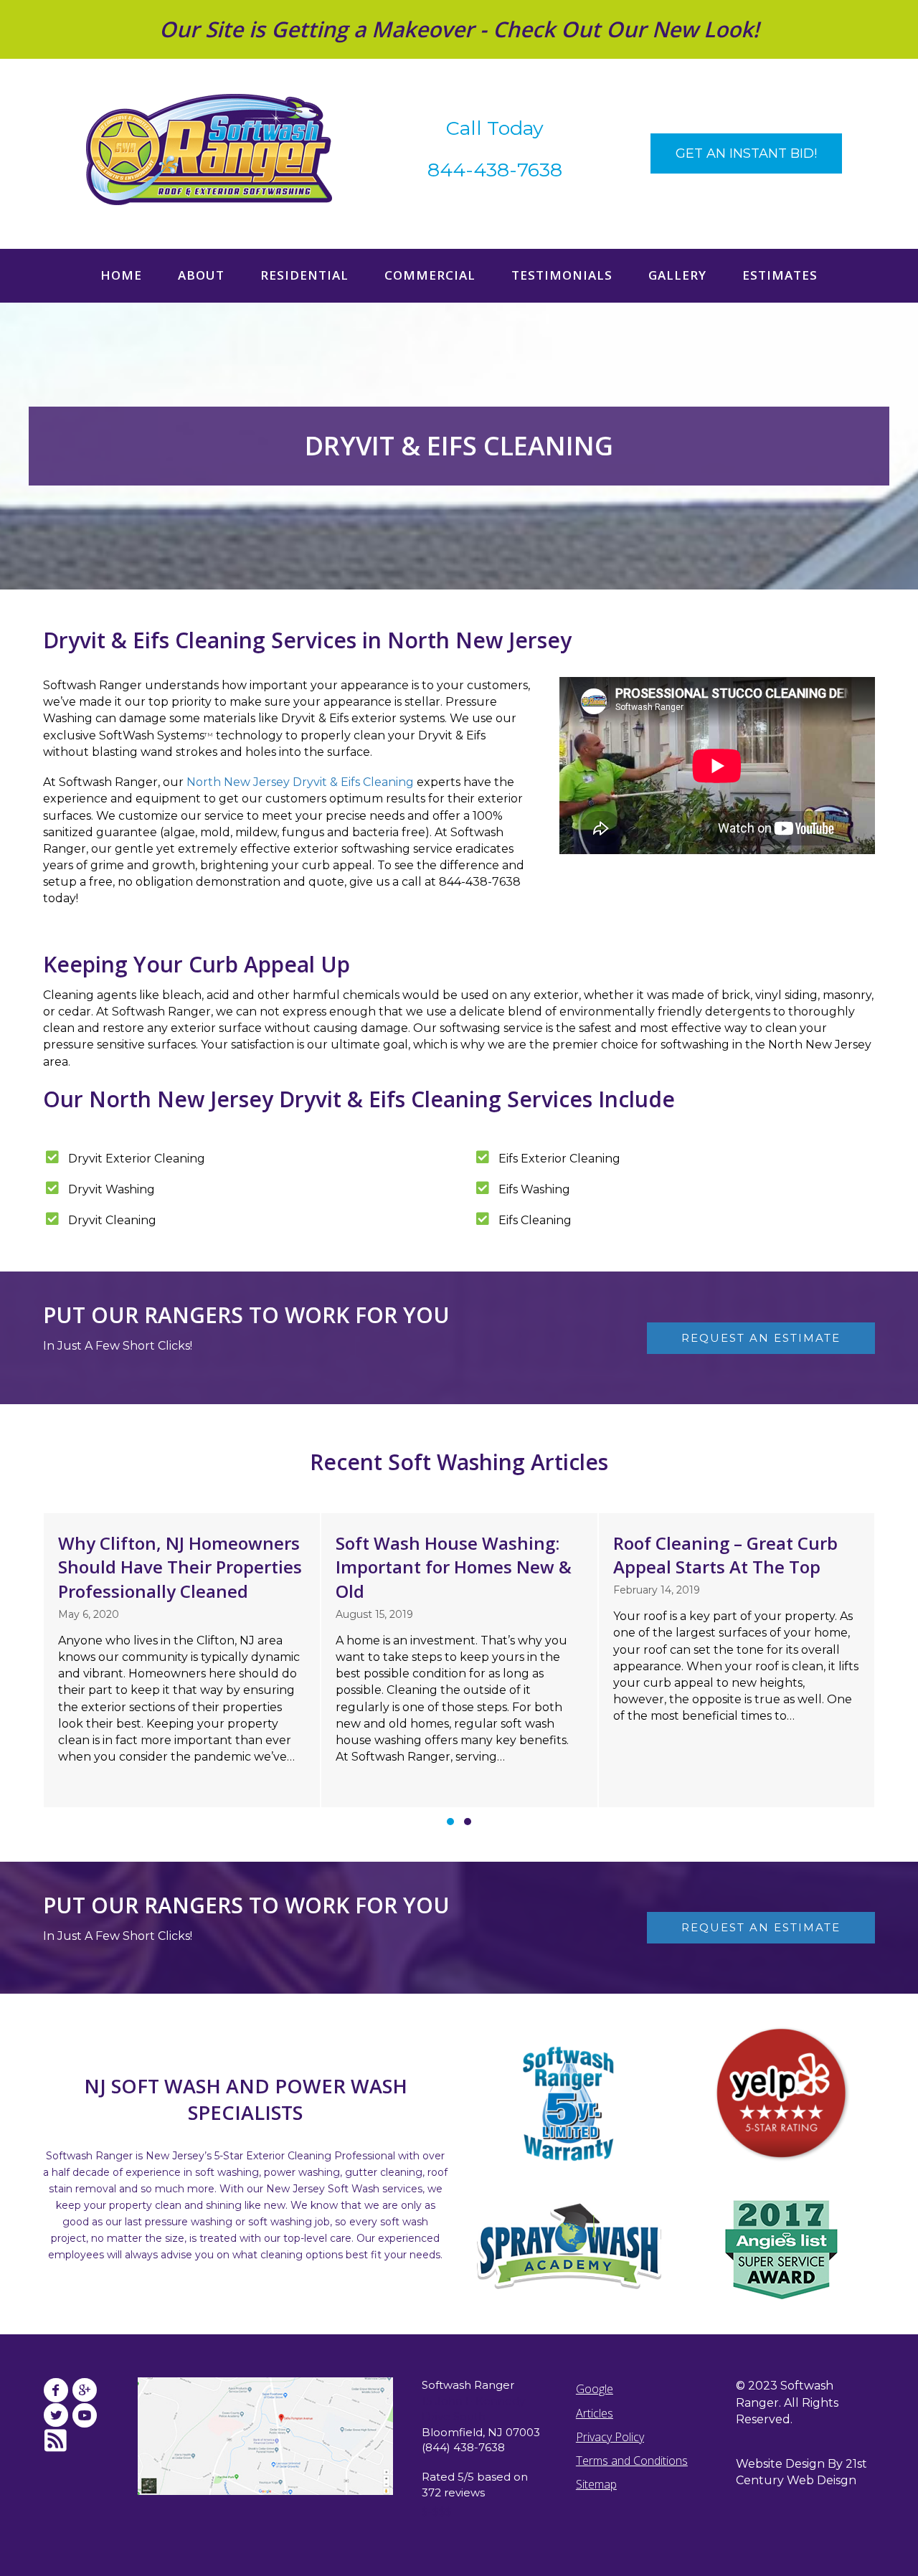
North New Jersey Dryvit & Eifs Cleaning (300, 782)
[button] (746, 153)
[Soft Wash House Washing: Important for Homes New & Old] (459, 1660)
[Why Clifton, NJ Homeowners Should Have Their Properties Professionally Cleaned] (182, 1660)
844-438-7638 (495, 170)
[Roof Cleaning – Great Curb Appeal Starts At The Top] (737, 1660)
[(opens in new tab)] (782, 2094)
